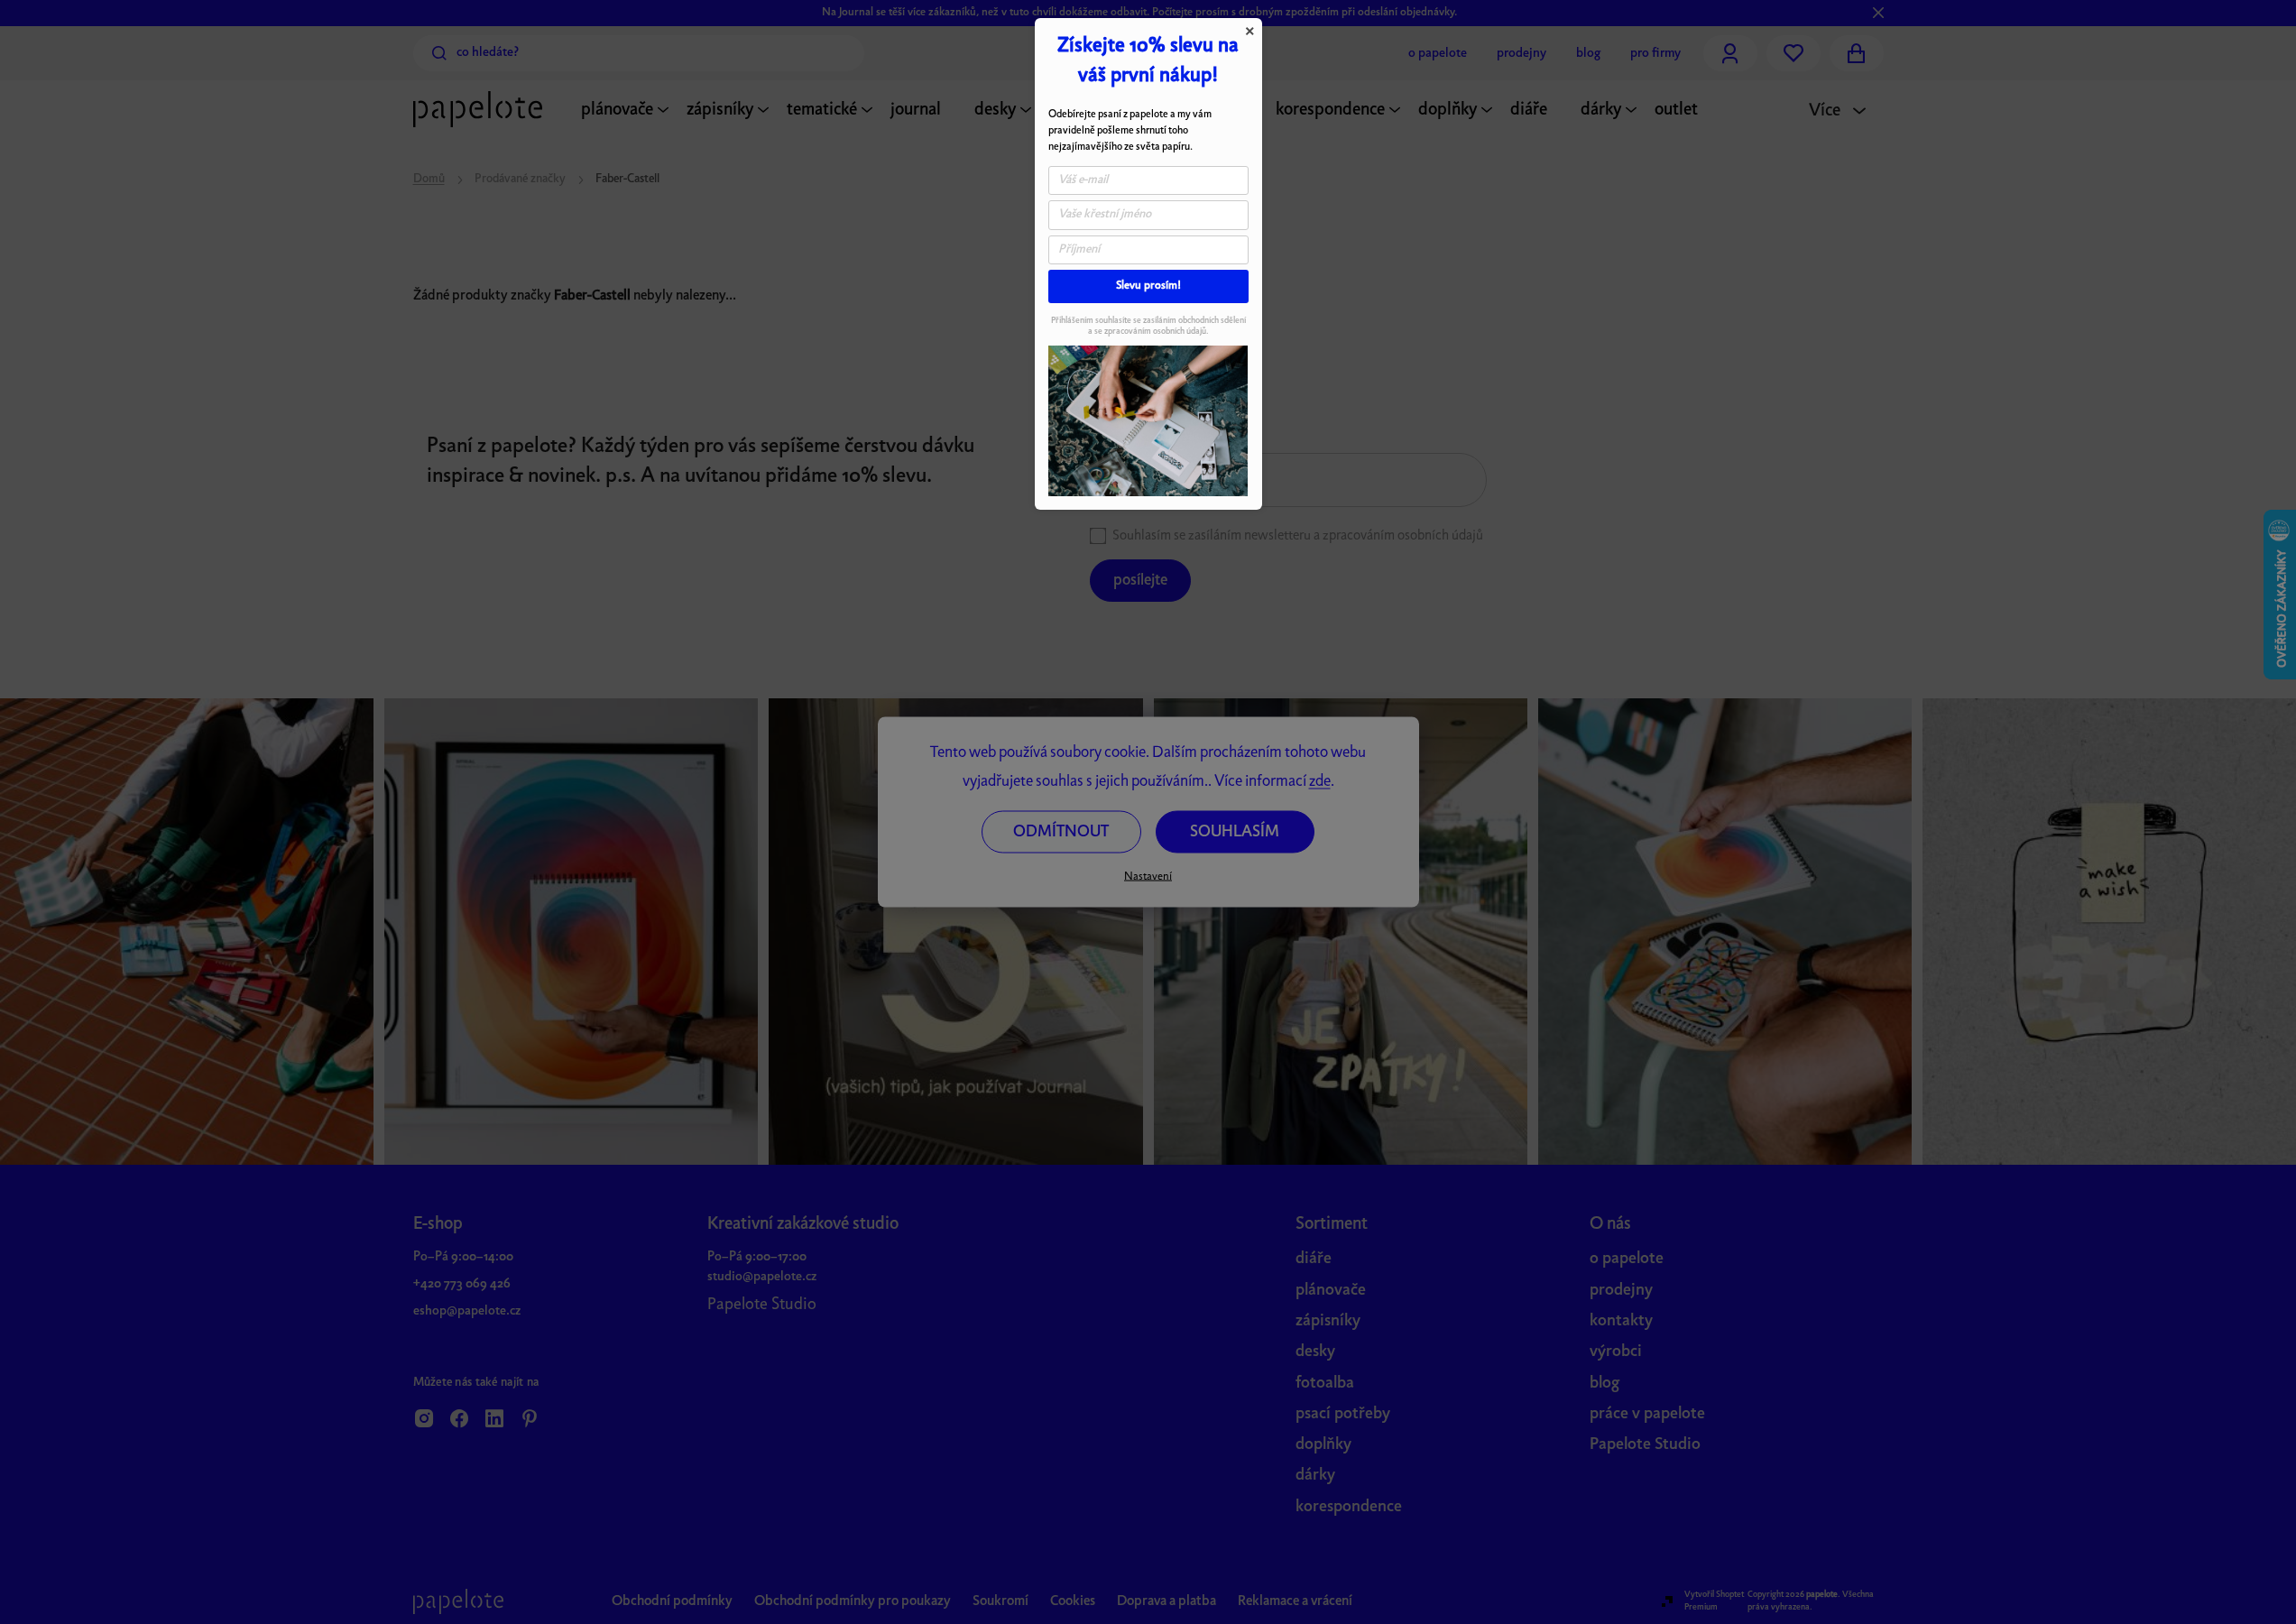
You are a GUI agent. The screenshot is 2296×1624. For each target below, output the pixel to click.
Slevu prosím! (1148, 286)
